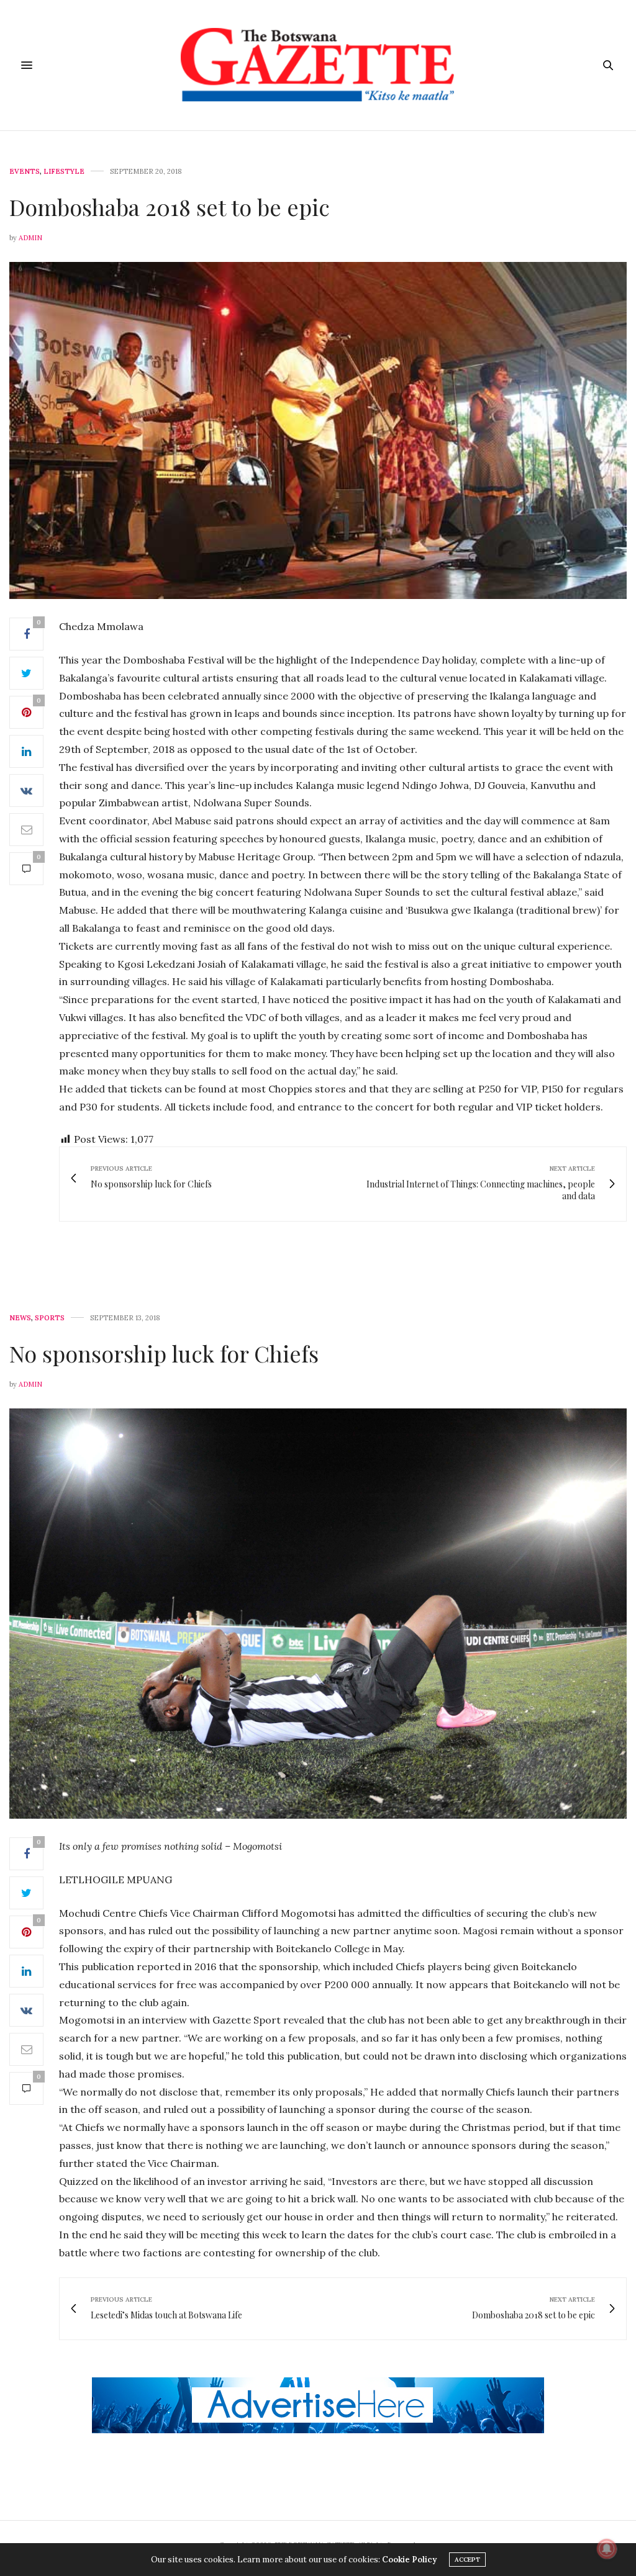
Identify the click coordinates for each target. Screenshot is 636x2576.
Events (25, 172)
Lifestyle (64, 172)
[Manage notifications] (607, 2549)
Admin (30, 238)
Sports (50, 1318)
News (20, 1318)
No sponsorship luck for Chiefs (164, 1353)
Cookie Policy (409, 2560)
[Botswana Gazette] (318, 65)
